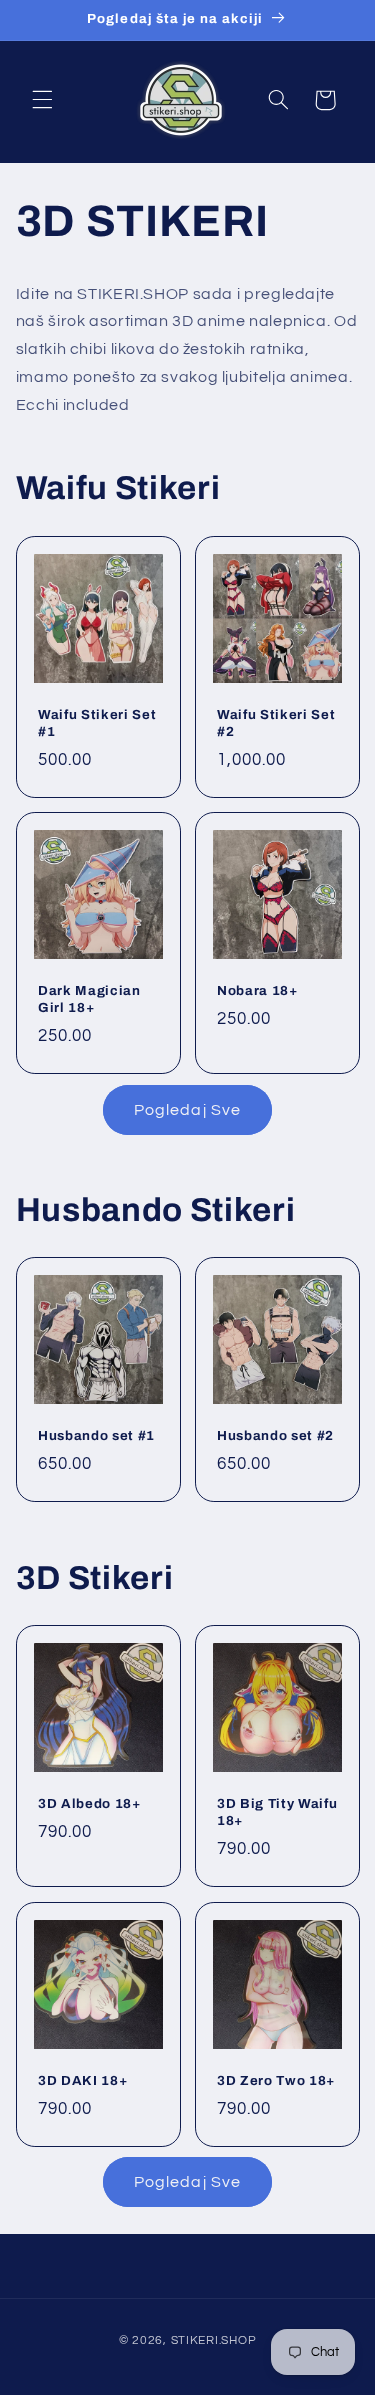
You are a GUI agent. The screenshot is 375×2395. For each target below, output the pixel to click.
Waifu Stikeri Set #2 (276, 723)
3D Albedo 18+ (89, 1803)
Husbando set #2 (275, 1435)
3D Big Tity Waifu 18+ (277, 1812)
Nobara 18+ (257, 991)
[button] (42, 100)
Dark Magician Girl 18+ (89, 1000)
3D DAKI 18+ (82, 2080)
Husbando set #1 (96, 1435)
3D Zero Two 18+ (276, 2080)
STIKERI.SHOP (214, 2340)
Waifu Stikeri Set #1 (97, 723)
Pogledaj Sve (187, 1110)
